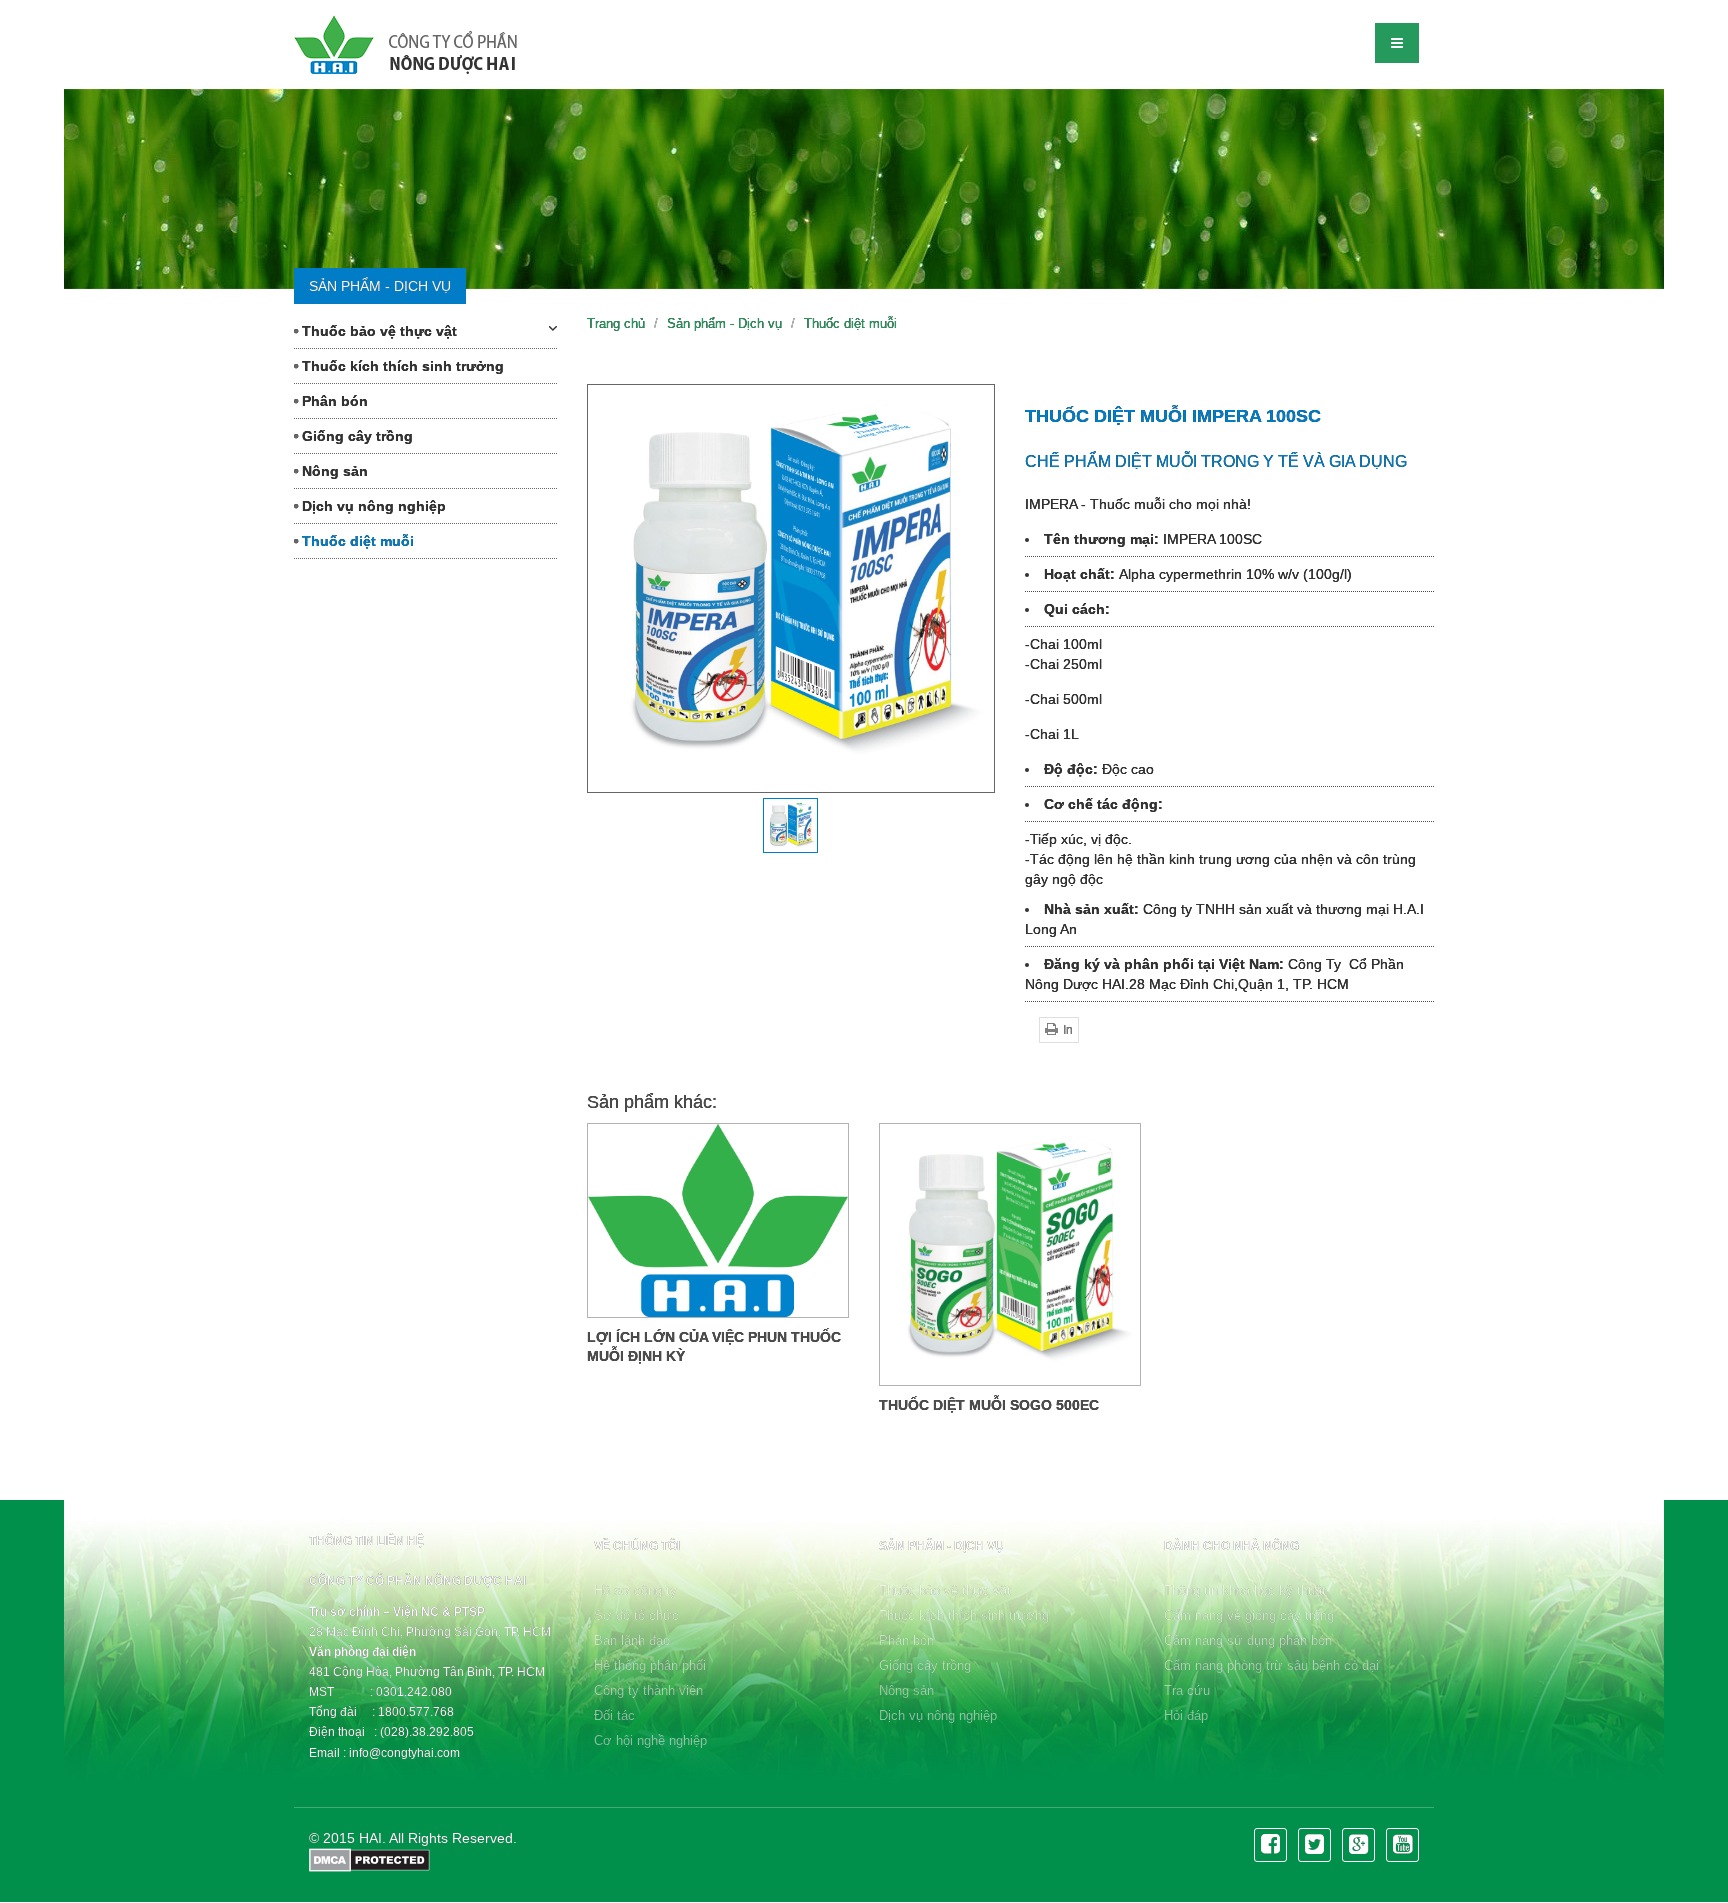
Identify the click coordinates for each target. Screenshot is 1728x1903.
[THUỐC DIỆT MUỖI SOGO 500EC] (1010, 1254)
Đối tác (614, 1715)
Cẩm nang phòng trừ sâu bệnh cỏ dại (1271, 1665)
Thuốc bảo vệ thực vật (377, 331)
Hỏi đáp (1186, 1715)
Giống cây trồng (355, 436)
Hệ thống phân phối (650, 1665)
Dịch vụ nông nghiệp (372, 506)
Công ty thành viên (648, 1690)
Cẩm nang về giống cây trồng (1249, 1615)
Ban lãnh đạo (632, 1640)
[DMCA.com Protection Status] (369, 1858)
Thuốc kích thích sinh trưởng (401, 366)
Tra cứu (1187, 1690)
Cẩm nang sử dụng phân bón (1248, 1640)
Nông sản (333, 471)
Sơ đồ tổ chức (636, 1615)
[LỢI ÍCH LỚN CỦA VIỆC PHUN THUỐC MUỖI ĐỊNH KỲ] (718, 1220)
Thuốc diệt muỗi (356, 541)
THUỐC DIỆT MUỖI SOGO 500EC (989, 1405)
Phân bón (333, 401)
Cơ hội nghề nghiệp (650, 1740)
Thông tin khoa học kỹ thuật (1245, 1590)
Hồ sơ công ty (635, 1590)
